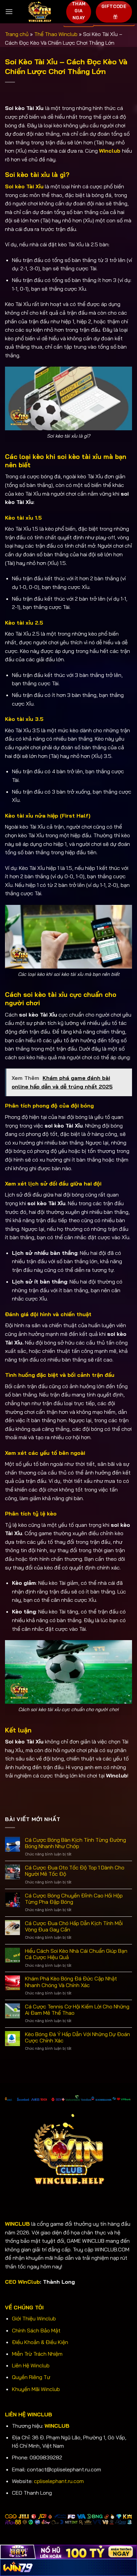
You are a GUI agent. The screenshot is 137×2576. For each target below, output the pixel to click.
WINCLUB (57, 2426)
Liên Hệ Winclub (31, 2365)
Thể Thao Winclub (56, 34)
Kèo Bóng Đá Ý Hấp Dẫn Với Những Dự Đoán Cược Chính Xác (77, 2037)
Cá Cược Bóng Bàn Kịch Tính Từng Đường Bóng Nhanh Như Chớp (75, 1843)
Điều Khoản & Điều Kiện (40, 2342)
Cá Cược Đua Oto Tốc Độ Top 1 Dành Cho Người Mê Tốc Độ (75, 1871)
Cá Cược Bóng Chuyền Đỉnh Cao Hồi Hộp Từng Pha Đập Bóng (74, 1899)
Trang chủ (17, 34)
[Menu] (9, 11)
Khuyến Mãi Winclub (36, 2389)
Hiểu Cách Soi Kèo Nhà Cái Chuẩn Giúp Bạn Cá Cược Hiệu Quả (76, 1954)
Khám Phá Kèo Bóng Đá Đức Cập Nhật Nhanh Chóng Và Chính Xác (71, 1982)
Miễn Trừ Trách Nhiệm (37, 2354)
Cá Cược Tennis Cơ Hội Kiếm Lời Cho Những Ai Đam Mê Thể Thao (77, 2010)
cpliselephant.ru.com (58, 2481)
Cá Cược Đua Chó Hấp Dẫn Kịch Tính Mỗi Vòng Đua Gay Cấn (74, 1926)
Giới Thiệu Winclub (34, 2318)
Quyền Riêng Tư (31, 2377)
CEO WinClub (22, 2282)
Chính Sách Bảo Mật (36, 2330)
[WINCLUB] (40, 12)
